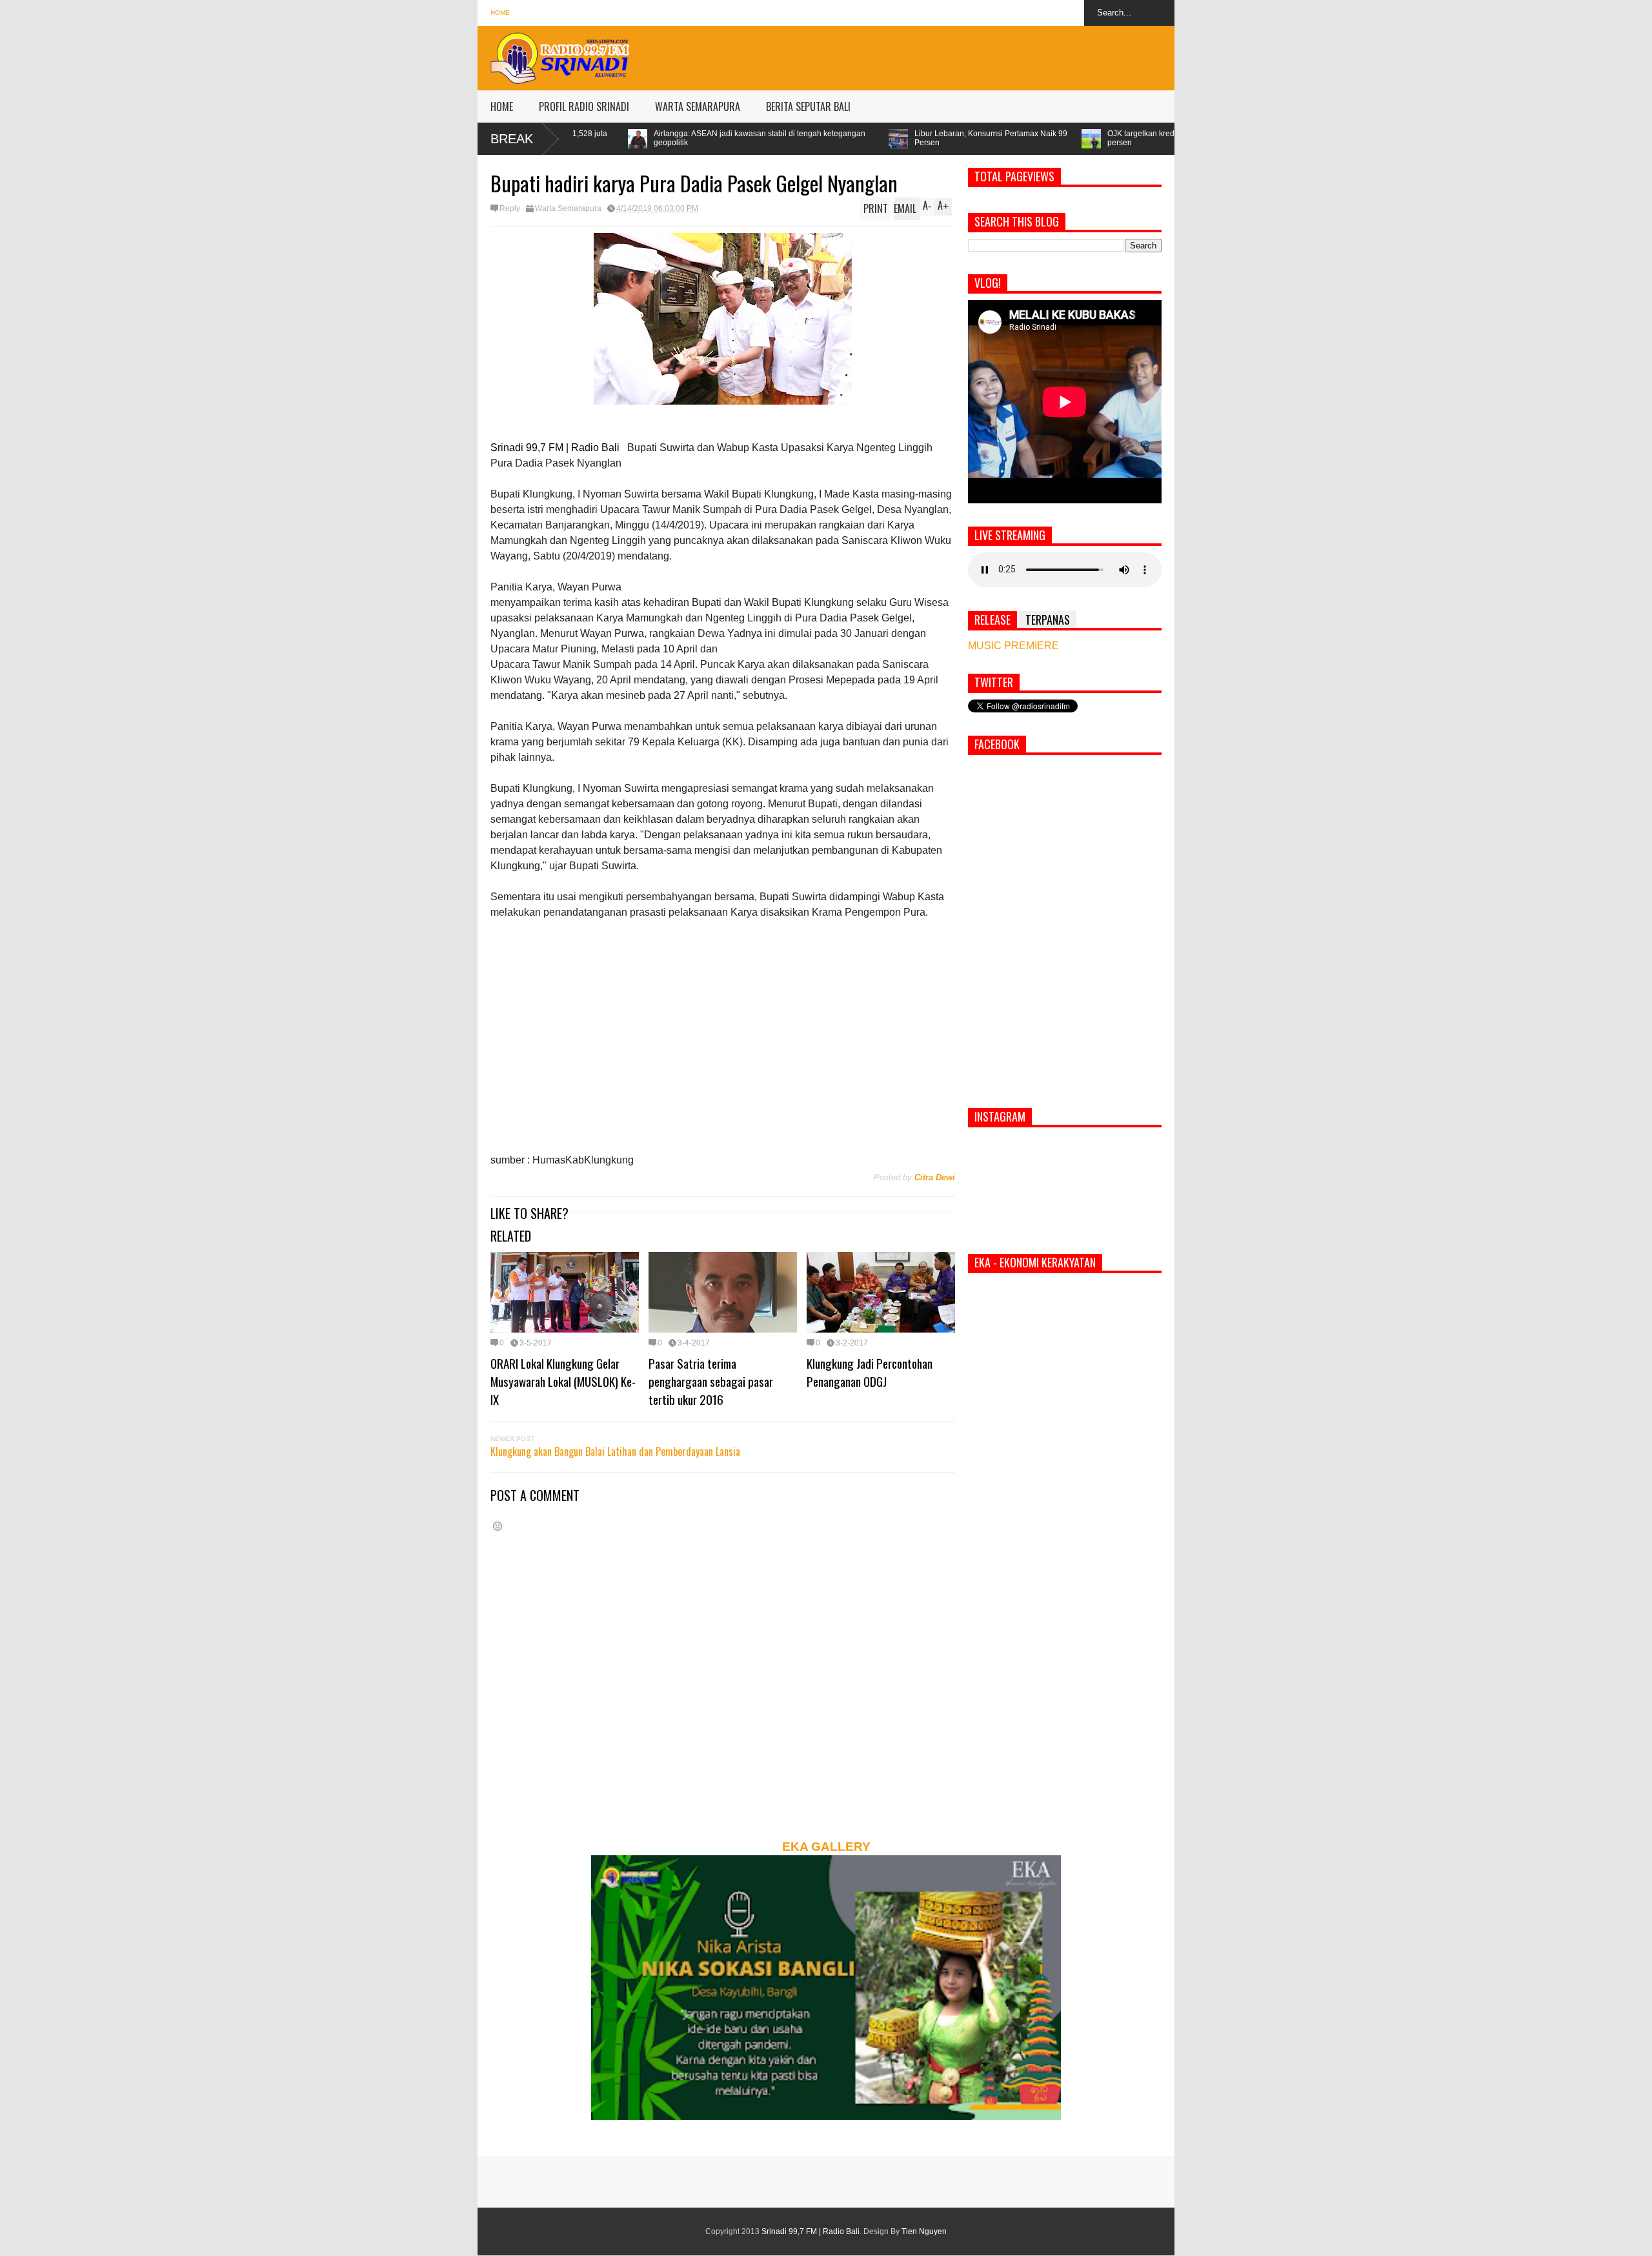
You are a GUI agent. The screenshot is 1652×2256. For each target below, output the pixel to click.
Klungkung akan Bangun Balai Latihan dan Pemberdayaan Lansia (615, 1451)
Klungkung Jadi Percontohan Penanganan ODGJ (870, 1372)
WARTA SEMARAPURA (698, 106)
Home (500, 13)
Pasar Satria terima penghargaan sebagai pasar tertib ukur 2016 (711, 1381)
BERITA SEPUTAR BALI (808, 106)
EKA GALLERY (826, 1847)
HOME (502, 106)
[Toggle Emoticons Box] (498, 1526)
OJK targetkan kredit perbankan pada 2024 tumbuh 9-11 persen (1008, 138)
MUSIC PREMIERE (1013, 646)
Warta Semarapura (568, 208)
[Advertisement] (940, 55)
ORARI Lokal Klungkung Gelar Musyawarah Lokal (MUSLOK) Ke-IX (563, 1381)
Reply (510, 208)
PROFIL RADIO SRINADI (584, 106)
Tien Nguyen (924, 2231)
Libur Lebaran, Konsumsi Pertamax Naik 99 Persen (793, 138)
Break (512, 139)
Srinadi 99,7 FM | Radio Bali (811, 2231)
